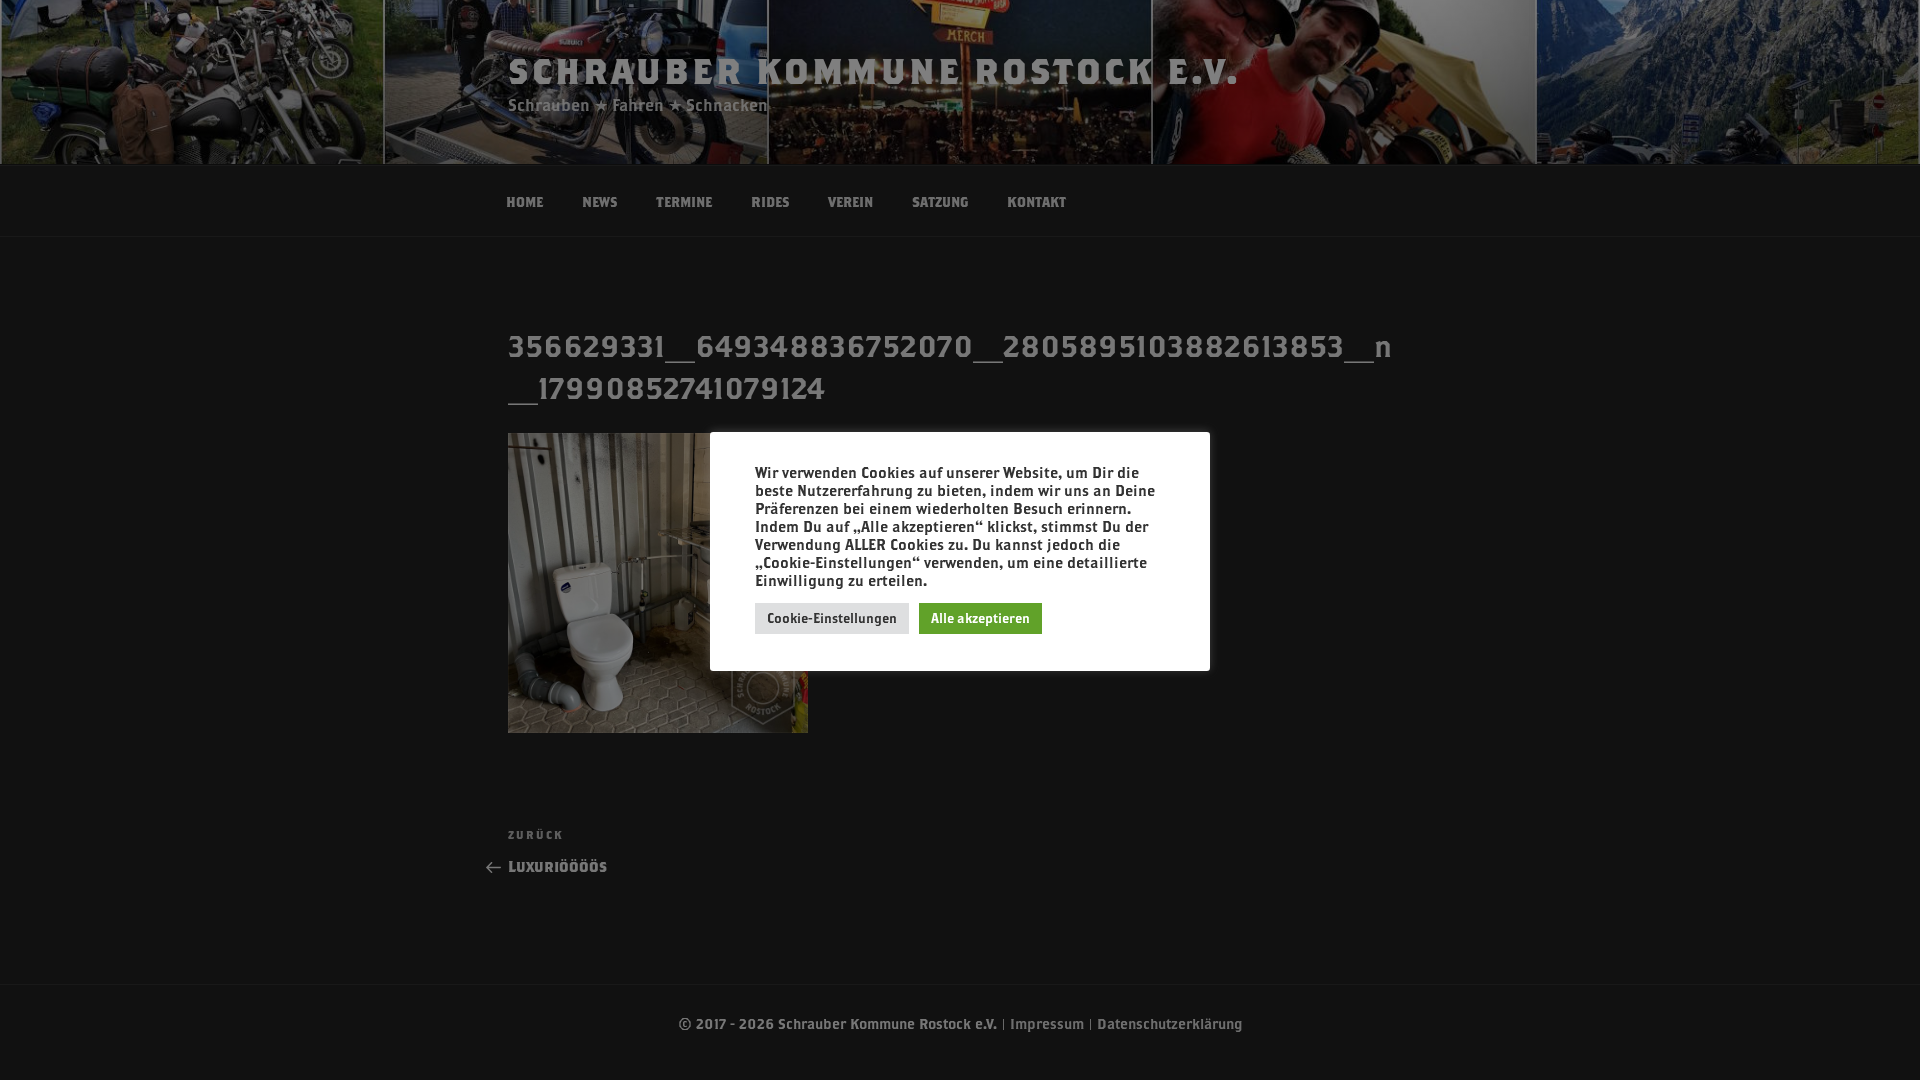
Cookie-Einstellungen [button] (832, 618)
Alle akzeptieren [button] (980, 618)
